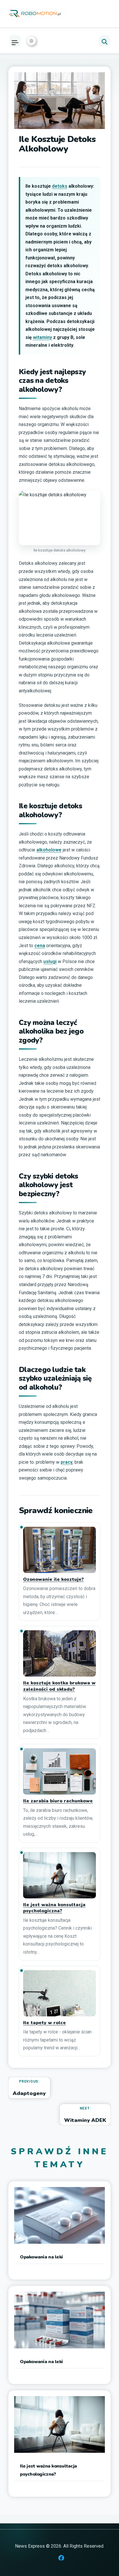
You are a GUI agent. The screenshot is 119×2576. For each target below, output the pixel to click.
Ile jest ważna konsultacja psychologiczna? (54, 1908)
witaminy (42, 337)
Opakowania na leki (41, 2257)
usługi (50, 961)
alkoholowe (49, 850)
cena (40, 946)
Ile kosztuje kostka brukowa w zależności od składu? (59, 1686)
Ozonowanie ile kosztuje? (53, 1580)
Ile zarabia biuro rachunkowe (58, 1801)
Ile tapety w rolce (44, 2023)
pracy (67, 1462)
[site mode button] (31, 41)
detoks (60, 186)
